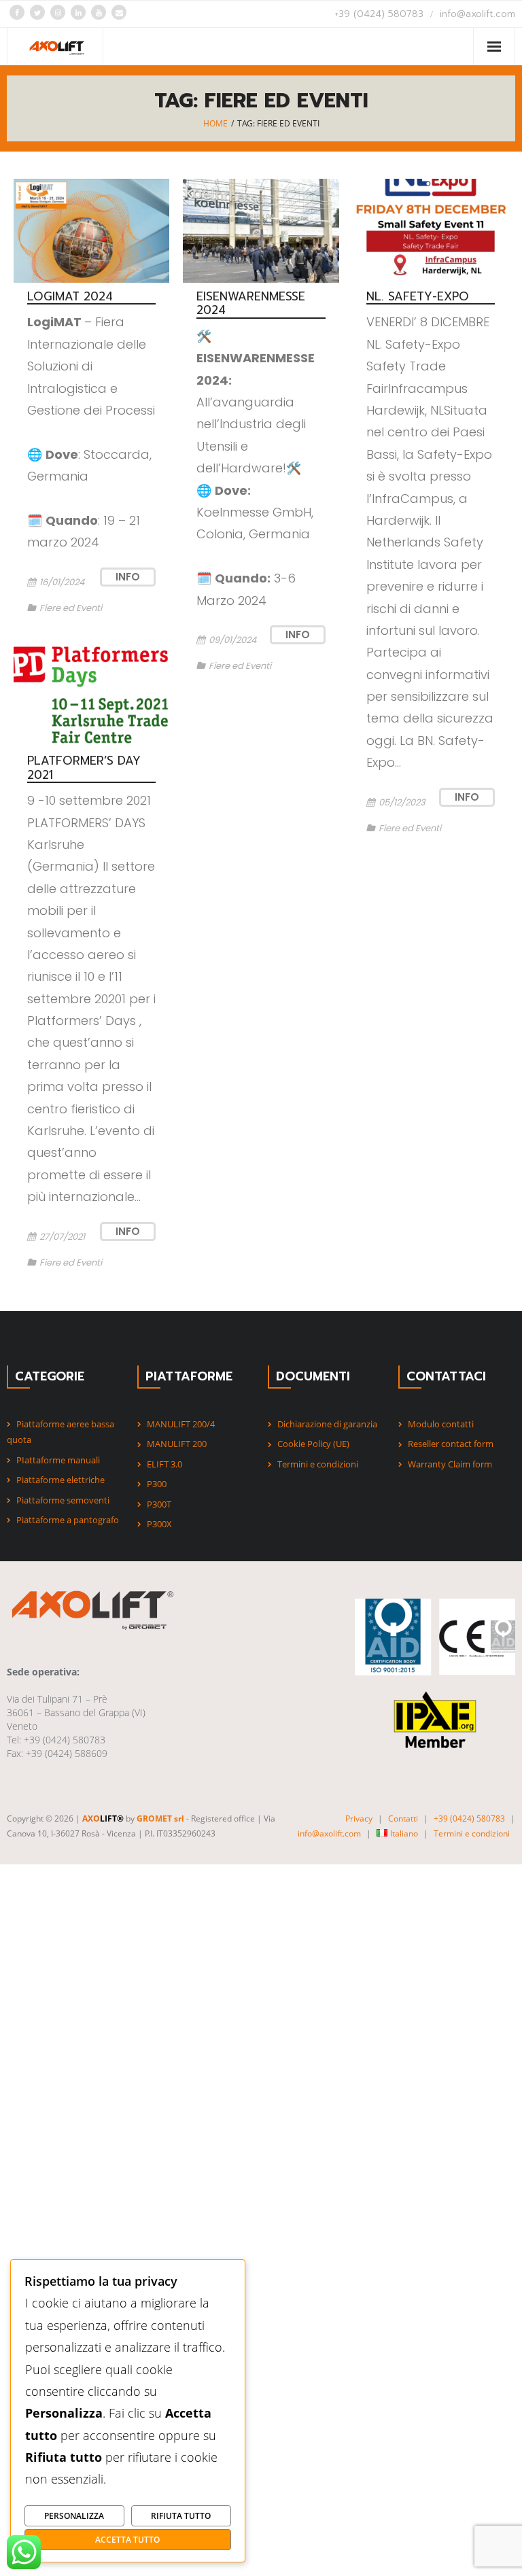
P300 (157, 1484)
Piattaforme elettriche (60, 1480)
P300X (159, 1524)
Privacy (359, 1818)
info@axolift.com (477, 14)
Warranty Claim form (450, 1464)
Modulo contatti (441, 1424)
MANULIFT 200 (177, 1444)
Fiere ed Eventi (71, 608)
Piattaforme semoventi (63, 1500)
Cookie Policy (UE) (313, 1444)
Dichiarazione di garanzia (327, 1424)
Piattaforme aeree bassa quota (60, 1432)
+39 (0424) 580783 (379, 14)
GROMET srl (160, 1818)
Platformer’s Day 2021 (84, 767)
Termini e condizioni (318, 1464)
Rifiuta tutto (181, 2516)
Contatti (403, 1818)
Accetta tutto (127, 2539)
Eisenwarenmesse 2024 (251, 303)
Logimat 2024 (70, 296)
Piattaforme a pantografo (68, 1520)
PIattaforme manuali (58, 1460)
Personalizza (74, 2516)
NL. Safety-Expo (418, 296)
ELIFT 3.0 (164, 1464)
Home (215, 123)
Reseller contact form (451, 1444)
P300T (159, 1504)
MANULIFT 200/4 (181, 1424)
